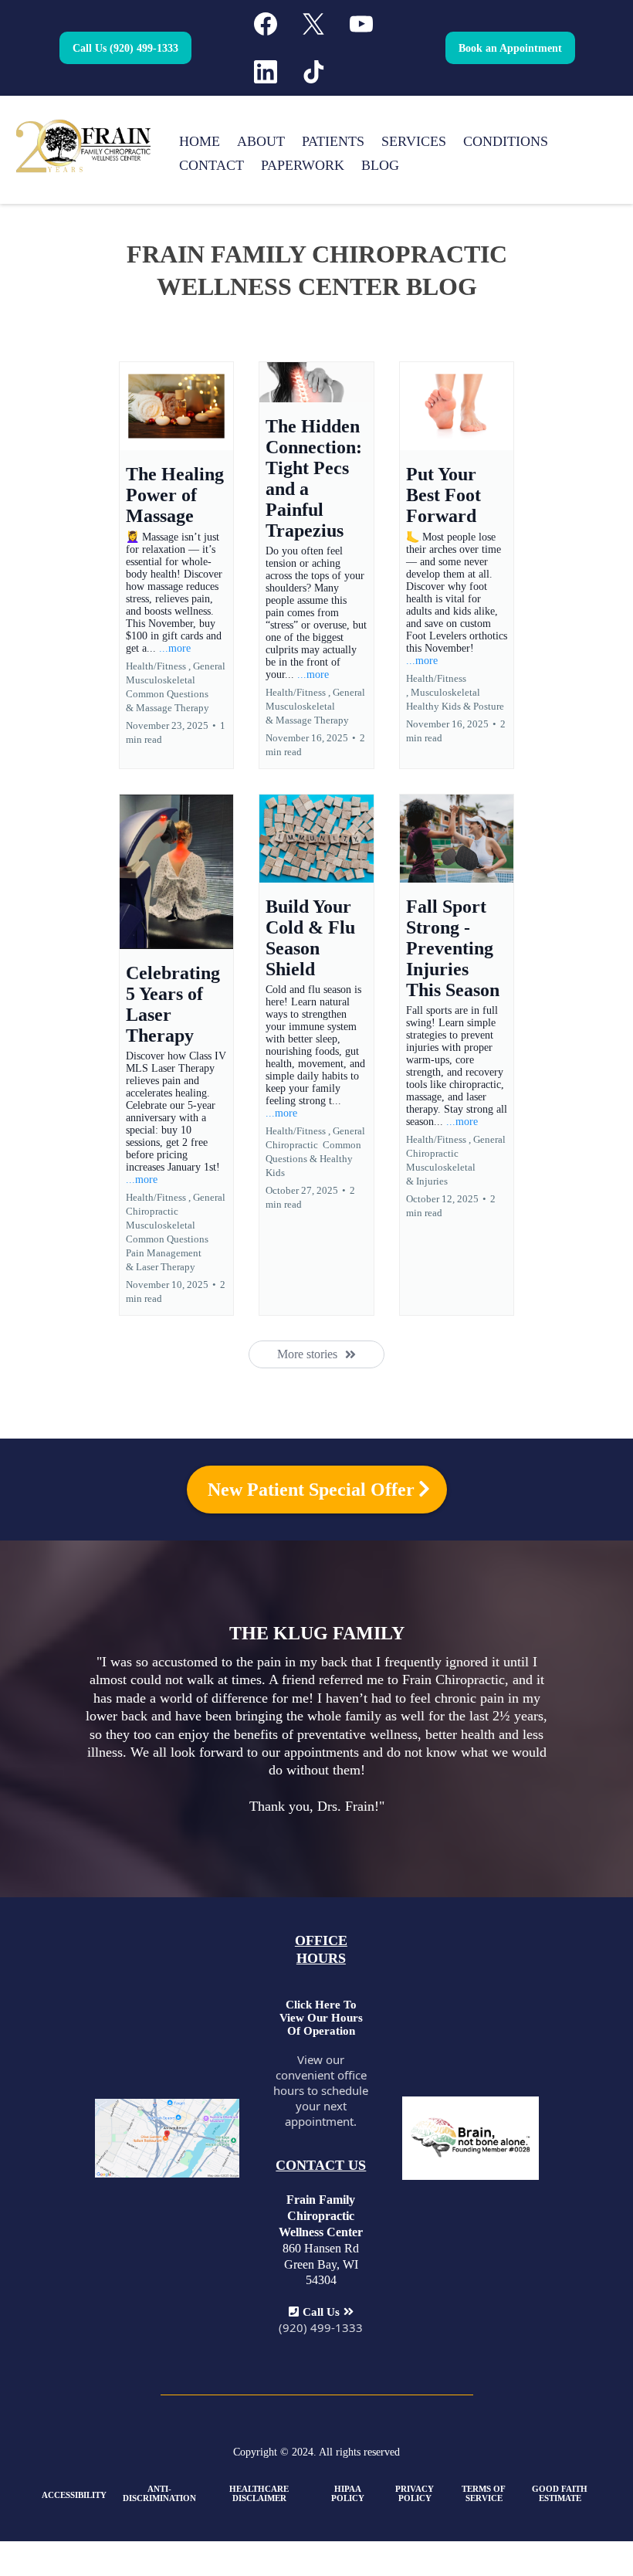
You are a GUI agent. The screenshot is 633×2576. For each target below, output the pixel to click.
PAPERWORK (303, 165)
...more (175, 648)
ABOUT (261, 141)
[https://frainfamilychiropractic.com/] (83, 145)
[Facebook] (266, 24)
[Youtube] (361, 24)
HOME (200, 141)
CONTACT (212, 165)
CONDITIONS (506, 141)
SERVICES (414, 141)
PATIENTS (333, 141)
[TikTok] (313, 72)
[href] (168, 2137)
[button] (176, 565)
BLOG (380, 165)
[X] (313, 24)
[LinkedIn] (266, 72)
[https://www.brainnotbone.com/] (470, 2137)
